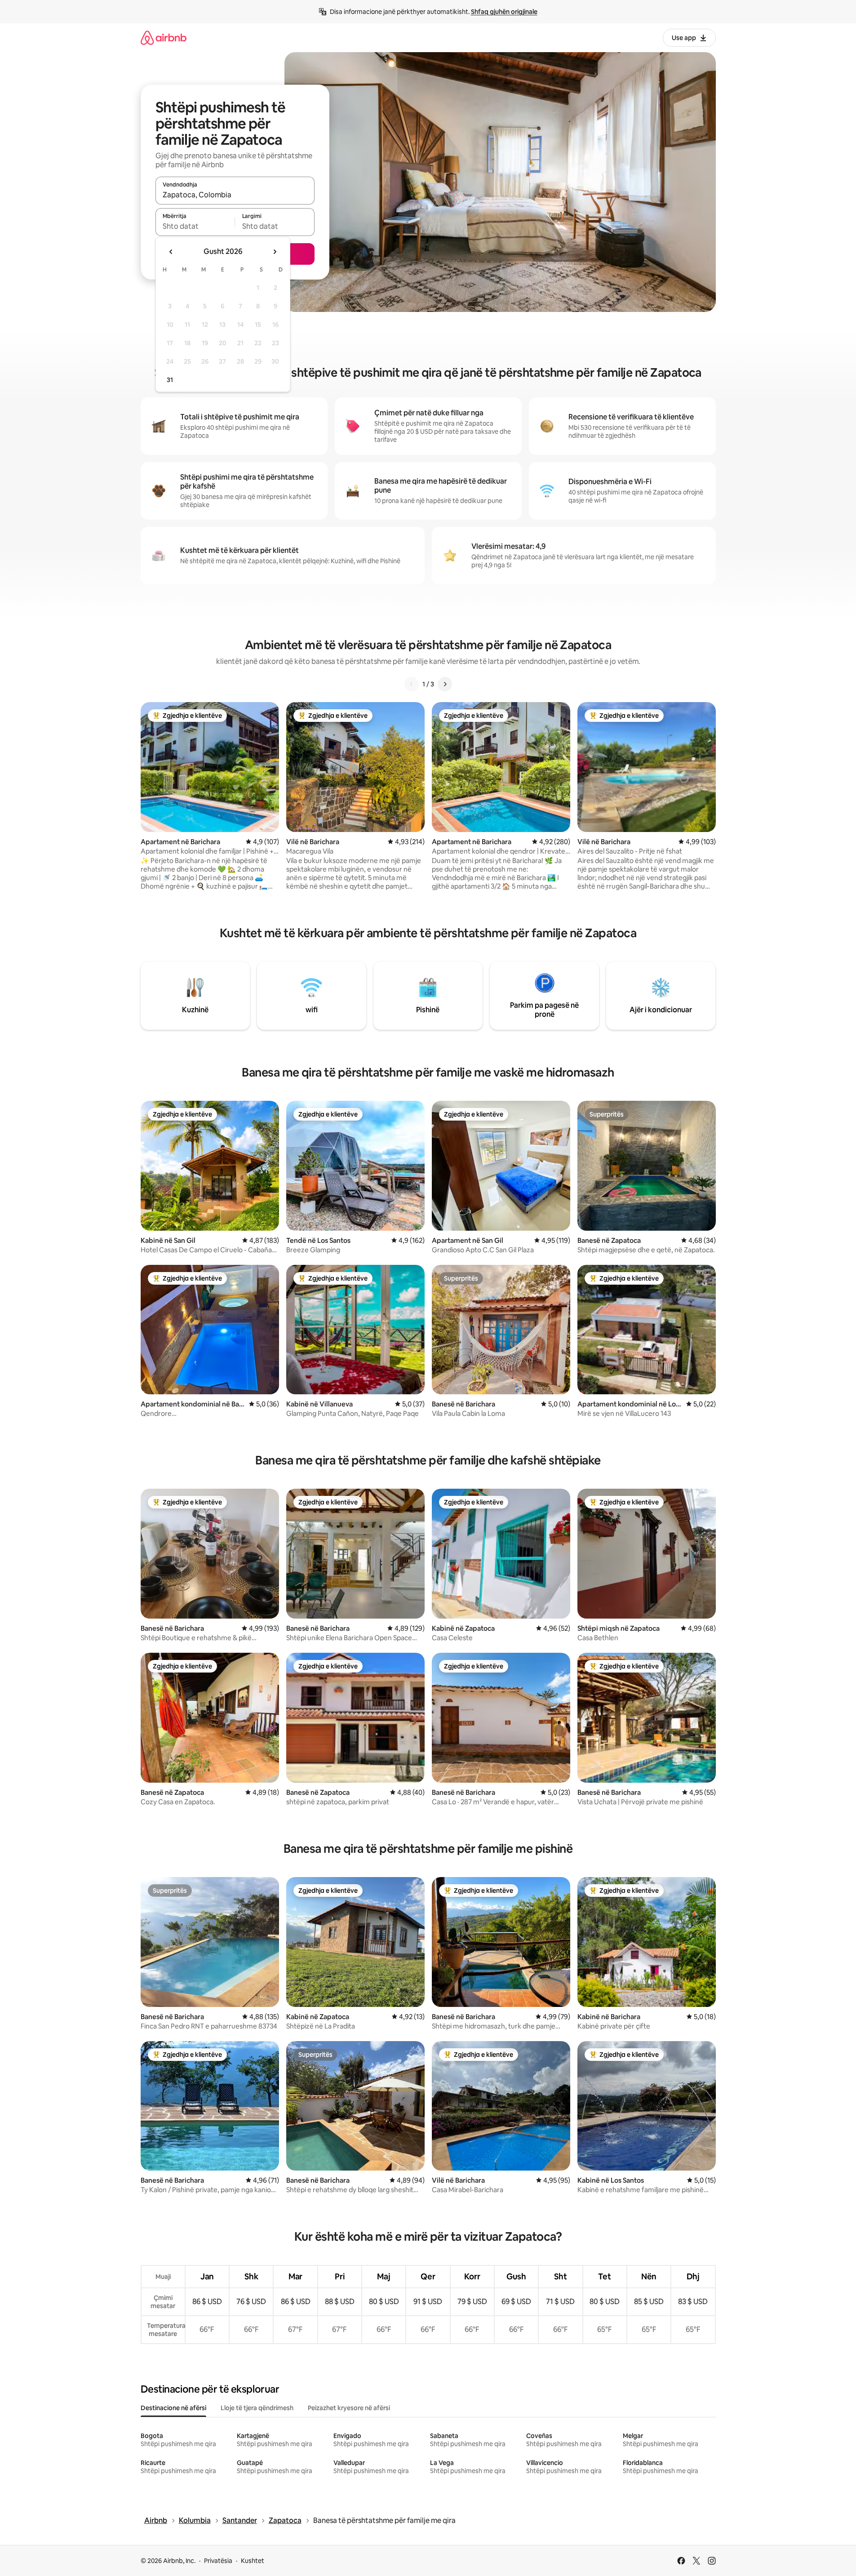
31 (170, 380)
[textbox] (195, 226)
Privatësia (218, 2561)
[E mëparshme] (412, 684)
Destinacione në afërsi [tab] (173, 2408)
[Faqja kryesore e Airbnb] (164, 38)
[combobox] (235, 195)
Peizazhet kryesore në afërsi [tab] (349, 2408)
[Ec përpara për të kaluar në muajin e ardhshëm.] (275, 252)
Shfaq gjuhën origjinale (504, 12)
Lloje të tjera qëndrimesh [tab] (257, 2408)
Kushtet (253, 2561)
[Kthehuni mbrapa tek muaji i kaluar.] (171, 252)
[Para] (445, 684)
